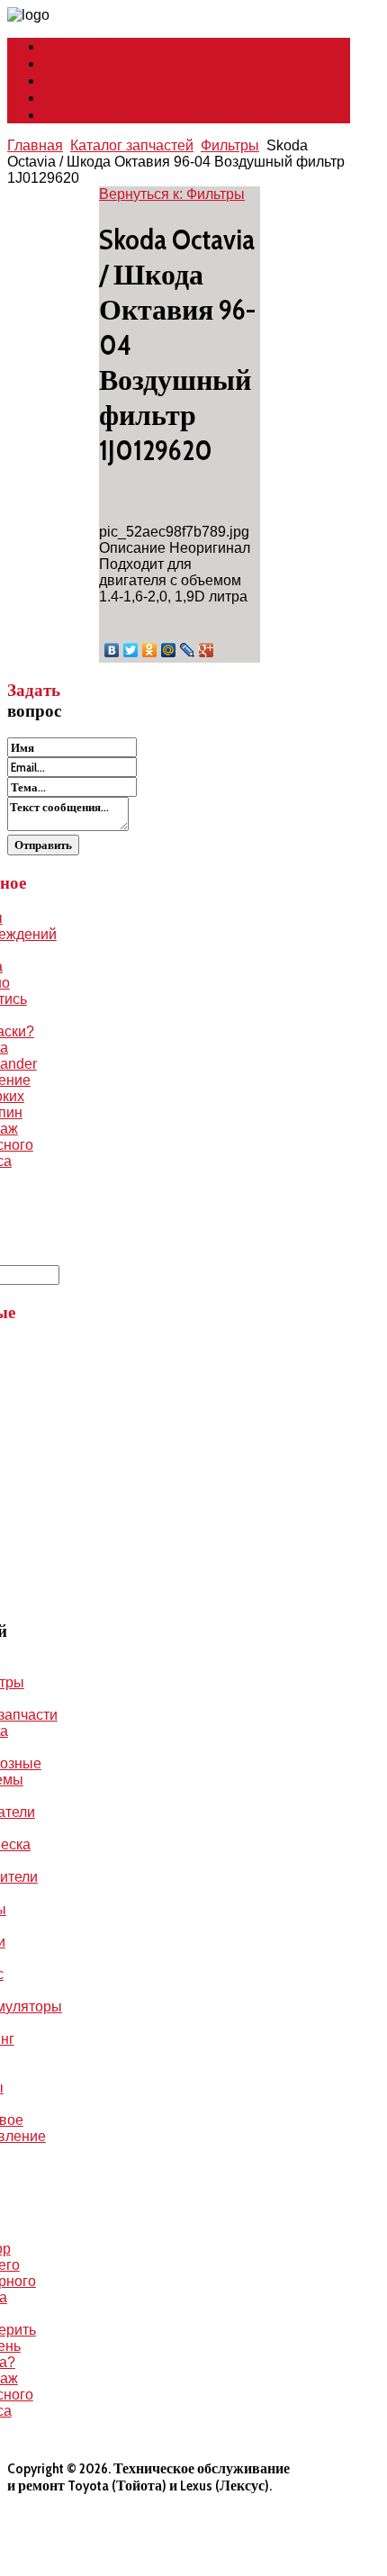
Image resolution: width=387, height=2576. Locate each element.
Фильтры (230, 145)
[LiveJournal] (188, 650)
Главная (35, 145)
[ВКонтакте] (112, 650)
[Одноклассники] (150, 650)
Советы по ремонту (106, 81)
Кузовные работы (101, 63)
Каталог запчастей (132, 145)
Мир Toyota (80, 46)
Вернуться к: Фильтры (172, 194)
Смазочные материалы (119, 115)
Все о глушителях (100, 98)
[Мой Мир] (169, 650)
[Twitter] (131, 650)
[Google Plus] (207, 650)
